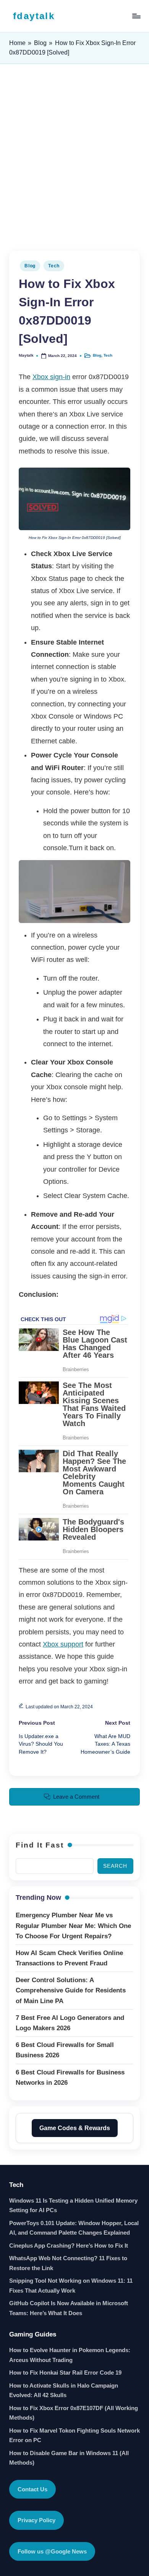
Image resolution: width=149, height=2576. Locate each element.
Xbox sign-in (51, 377)
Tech (54, 266)
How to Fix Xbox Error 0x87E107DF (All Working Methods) (74, 2413)
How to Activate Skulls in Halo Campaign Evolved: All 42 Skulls (64, 2390)
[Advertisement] (74, 158)
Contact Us (32, 2489)
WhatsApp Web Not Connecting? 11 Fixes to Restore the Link (68, 2263)
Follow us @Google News (52, 2551)
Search (115, 1866)
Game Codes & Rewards (75, 2128)
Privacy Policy (36, 2520)
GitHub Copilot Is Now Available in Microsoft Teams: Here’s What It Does (69, 2308)
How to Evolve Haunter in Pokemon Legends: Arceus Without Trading (70, 2355)
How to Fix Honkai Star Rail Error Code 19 (65, 2373)
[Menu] (136, 16)
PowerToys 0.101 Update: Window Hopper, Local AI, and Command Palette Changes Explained (74, 2228)
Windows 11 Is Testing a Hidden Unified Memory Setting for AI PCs (73, 2205)
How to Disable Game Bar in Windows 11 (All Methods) (69, 2458)
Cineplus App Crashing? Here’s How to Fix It (69, 2246)
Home (17, 43)
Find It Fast (40, 1845)
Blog (40, 43)
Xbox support (63, 1644)
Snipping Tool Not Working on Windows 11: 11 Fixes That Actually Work (71, 2286)
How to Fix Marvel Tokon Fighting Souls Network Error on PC (74, 2435)
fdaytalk (34, 16)
